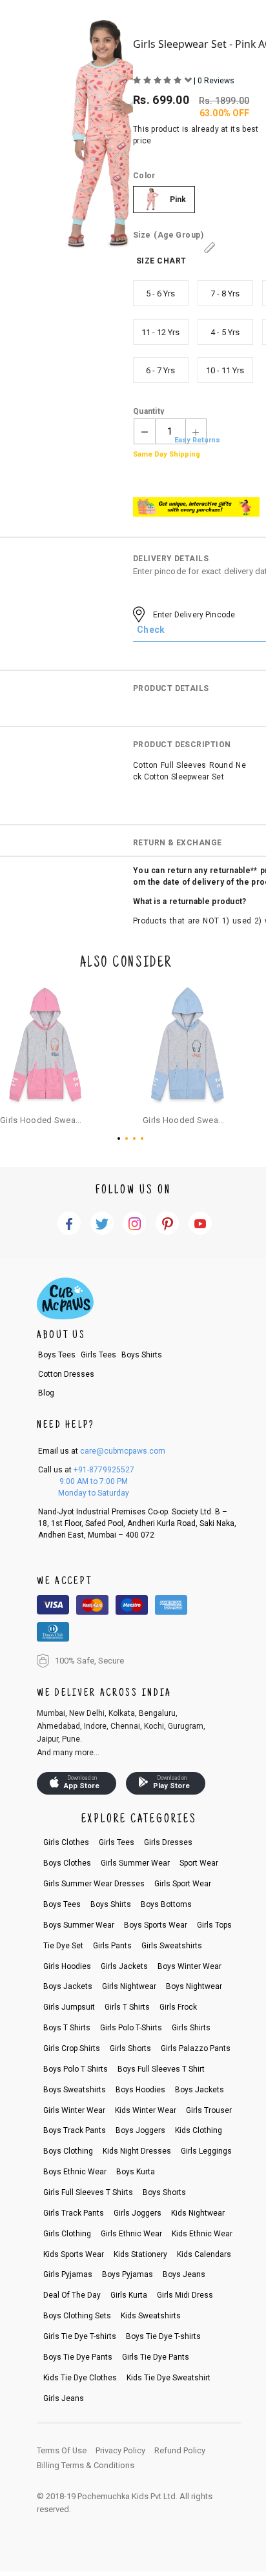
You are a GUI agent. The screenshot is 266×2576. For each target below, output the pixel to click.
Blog (46, 1393)
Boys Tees (57, 1355)
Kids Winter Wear (146, 2110)
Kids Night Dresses (137, 2151)
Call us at (86, 1470)
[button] (121, 1139)
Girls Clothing (67, 2234)
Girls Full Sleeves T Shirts (88, 2192)
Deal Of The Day (72, 2295)
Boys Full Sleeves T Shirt (161, 2069)
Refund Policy (180, 2450)
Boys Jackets (68, 1986)
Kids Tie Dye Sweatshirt (169, 2378)
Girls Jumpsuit (69, 2007)
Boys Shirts (142, 1355)
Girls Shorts (130, 2048)
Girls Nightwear (129, 1986)
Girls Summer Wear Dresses (94, 1884)
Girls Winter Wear (74, 2110)
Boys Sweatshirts (75, 2090)
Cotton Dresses (66, 1374)
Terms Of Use (62, 2450)
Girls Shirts (191, 2028)
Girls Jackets (124, 1966)
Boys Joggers (140, 2130)
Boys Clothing (68, 2151)
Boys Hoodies (140, 2090)
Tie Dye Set (63, 1946)
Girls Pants (112, 1946)
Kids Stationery (140, 2254)
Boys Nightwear (194, 1986)
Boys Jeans (184, 2274)
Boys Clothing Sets (77, 2316)
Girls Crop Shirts (72, 2048)
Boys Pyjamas (128, 2274)
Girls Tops (214, 1925)
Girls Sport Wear (183, 1884)
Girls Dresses (168, 1842)
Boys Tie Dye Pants (78, 2357)
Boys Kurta (136, 2172)
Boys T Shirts (67, 2028)
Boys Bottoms (166, 1904)
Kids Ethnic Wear (202, 2234)
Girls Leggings (206, 2151)
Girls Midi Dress (185, 2295)
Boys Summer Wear (79, 1925)
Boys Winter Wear (189, 1966)
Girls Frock (178, 2007)
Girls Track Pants (74, 2213)
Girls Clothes (66, 1842)
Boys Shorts (164, 2192)
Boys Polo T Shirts (76, 2069)
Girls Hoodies (67, 1966)
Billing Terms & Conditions (86, 2465)
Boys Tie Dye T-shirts (163, 2336)
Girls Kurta (129, 2295)
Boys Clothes (67, 1863)
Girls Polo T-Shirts (131, 2028)
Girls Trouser (209, 2110)
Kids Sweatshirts (151, 2316)
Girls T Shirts (127, 2007)
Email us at (102, 1451)
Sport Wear (199, 1863)
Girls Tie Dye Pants (156, 2357)
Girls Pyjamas (68, 2274)
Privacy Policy (120, 2450)
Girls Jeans (64, 2398)
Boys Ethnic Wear (75, 2172)
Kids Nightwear (198, 2213)
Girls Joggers (138, 2213)
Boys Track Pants (75, 2130)
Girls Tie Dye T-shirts (80, 2336)
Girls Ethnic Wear (131, 2234)
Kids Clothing (199, 2130)
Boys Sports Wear (156, 1925)
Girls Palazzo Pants (196, 2048)
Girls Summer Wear (135, 1863)
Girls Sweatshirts (172, 1946)
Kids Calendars (204, 2254)
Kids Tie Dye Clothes (80, 2378)
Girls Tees (98, 1355)
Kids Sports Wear (74, 2254)
